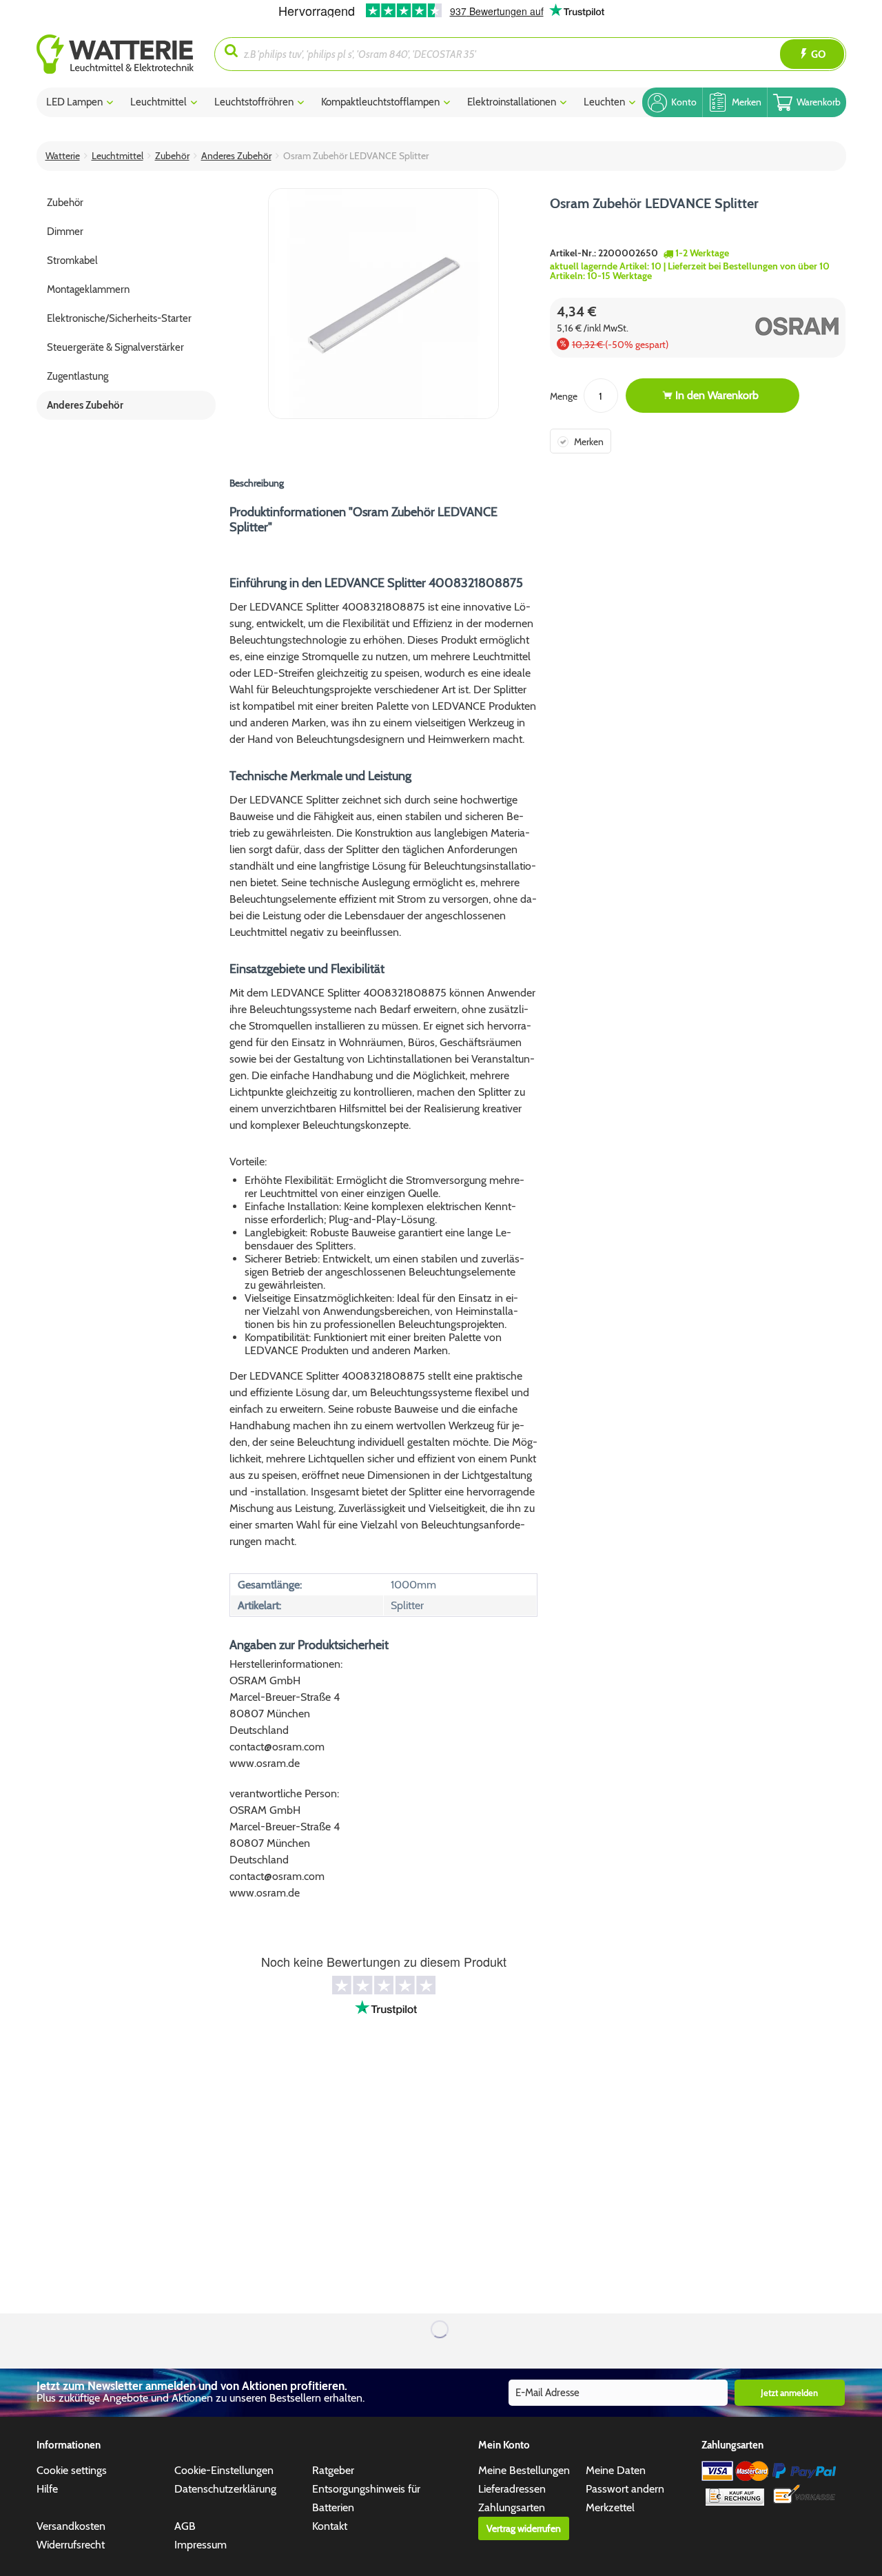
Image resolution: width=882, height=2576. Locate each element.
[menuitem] (126, 54)
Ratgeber (333, 2470)
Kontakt (330, 2526)
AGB (185, 2526)
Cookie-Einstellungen (224, 2470)
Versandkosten (71, 2526)
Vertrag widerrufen (524, 2528)
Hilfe (47, 2489)
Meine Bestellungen (524, 2470)
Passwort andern (625, 2489)
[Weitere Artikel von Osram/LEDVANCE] (771, 326)
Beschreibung (257, 483)
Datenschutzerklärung (225, 2489)
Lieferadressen (512, 2489)
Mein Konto (504, 2445)
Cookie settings (72, 2470)
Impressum (201, 2545)
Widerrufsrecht (71, 2545)
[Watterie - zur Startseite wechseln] (115, 54)
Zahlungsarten (512, 2507)
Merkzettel (610, 2507)
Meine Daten (616, 2470)
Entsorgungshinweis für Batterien (366, 2498)
